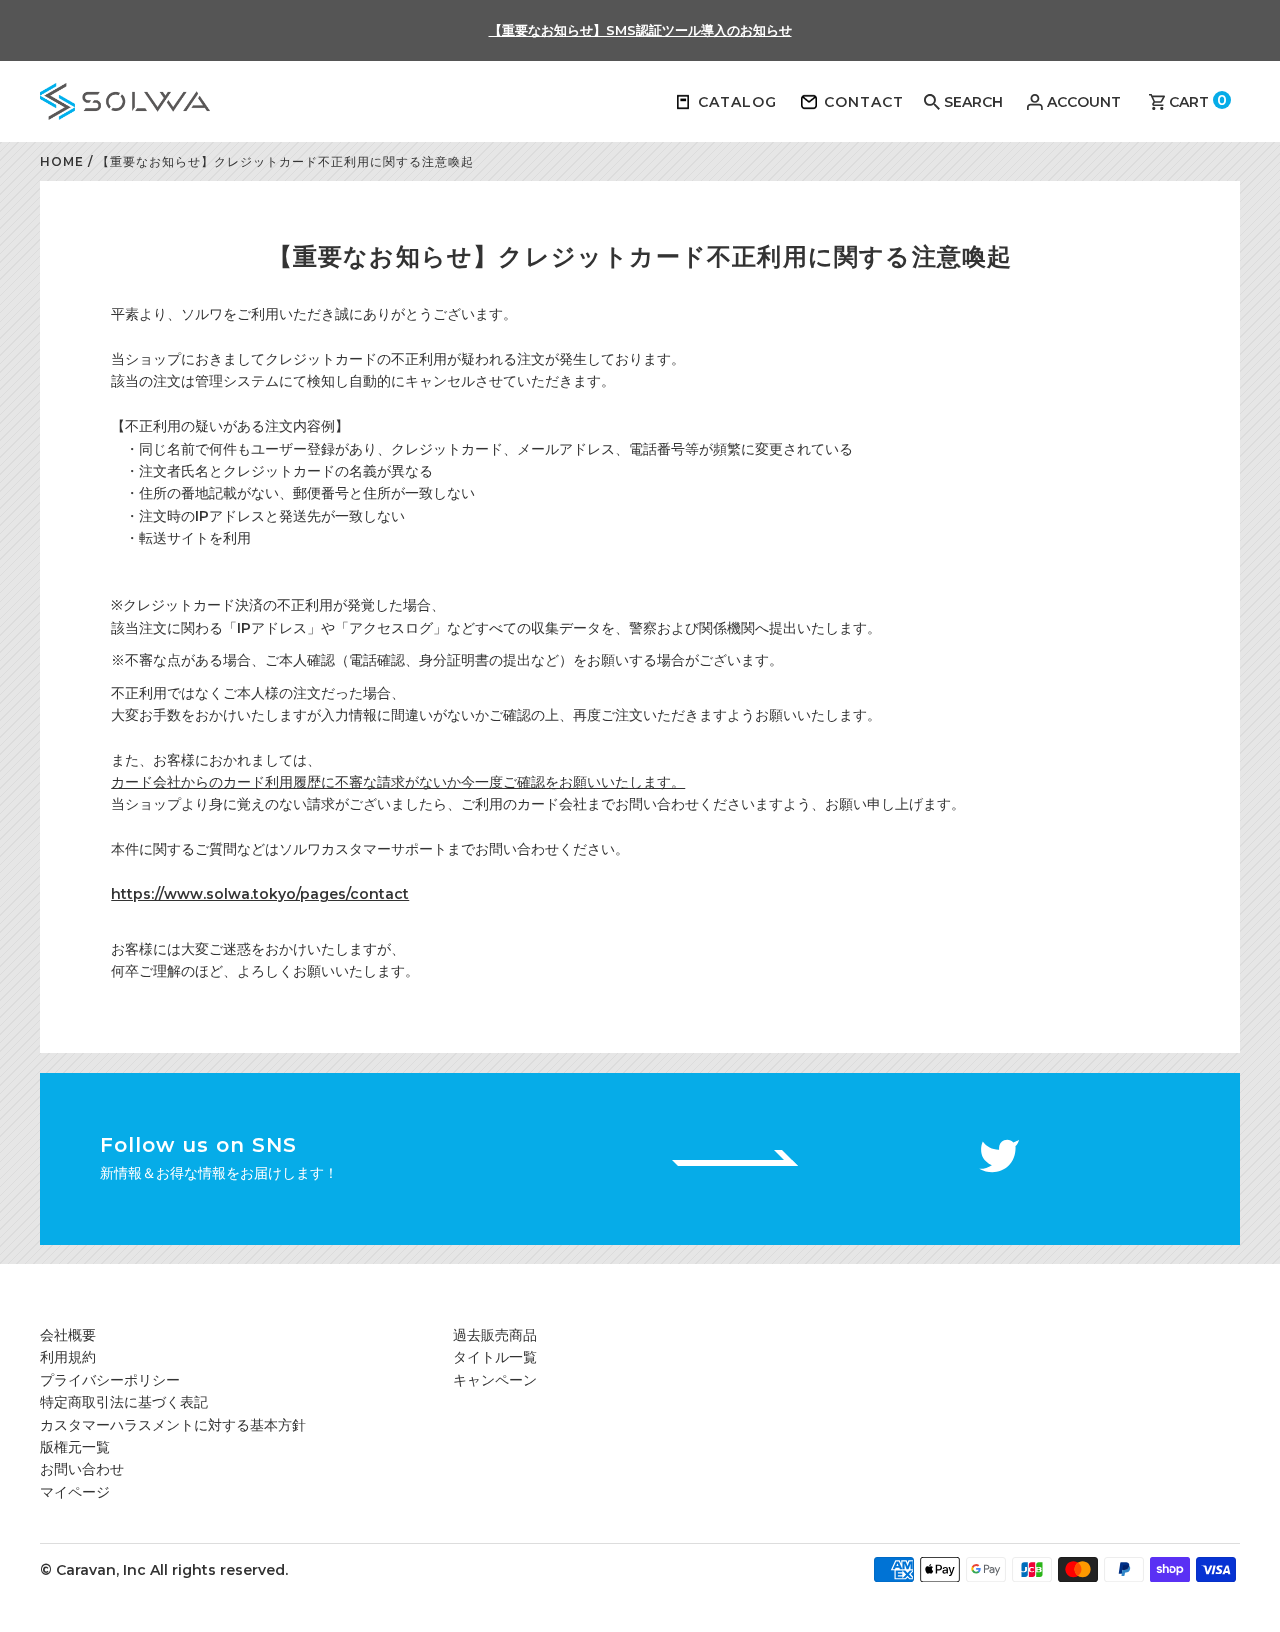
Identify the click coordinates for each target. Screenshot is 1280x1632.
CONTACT (864, 102)
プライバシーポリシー (110, 1380)
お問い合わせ (82, 1469)
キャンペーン (495, 1380)
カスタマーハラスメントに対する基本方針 (173, 1425)
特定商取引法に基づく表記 (124, 1402)
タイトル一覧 (495, 1357)
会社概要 (68, 1335)
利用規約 (68, 1357)
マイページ (75, 1492)
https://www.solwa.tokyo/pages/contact (260, 894)
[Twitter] (999, 1158)
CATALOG (737, 102)
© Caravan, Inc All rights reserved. (164, 1570)
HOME (62, 161)
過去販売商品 (495, 1335)
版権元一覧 (75, 1447)
